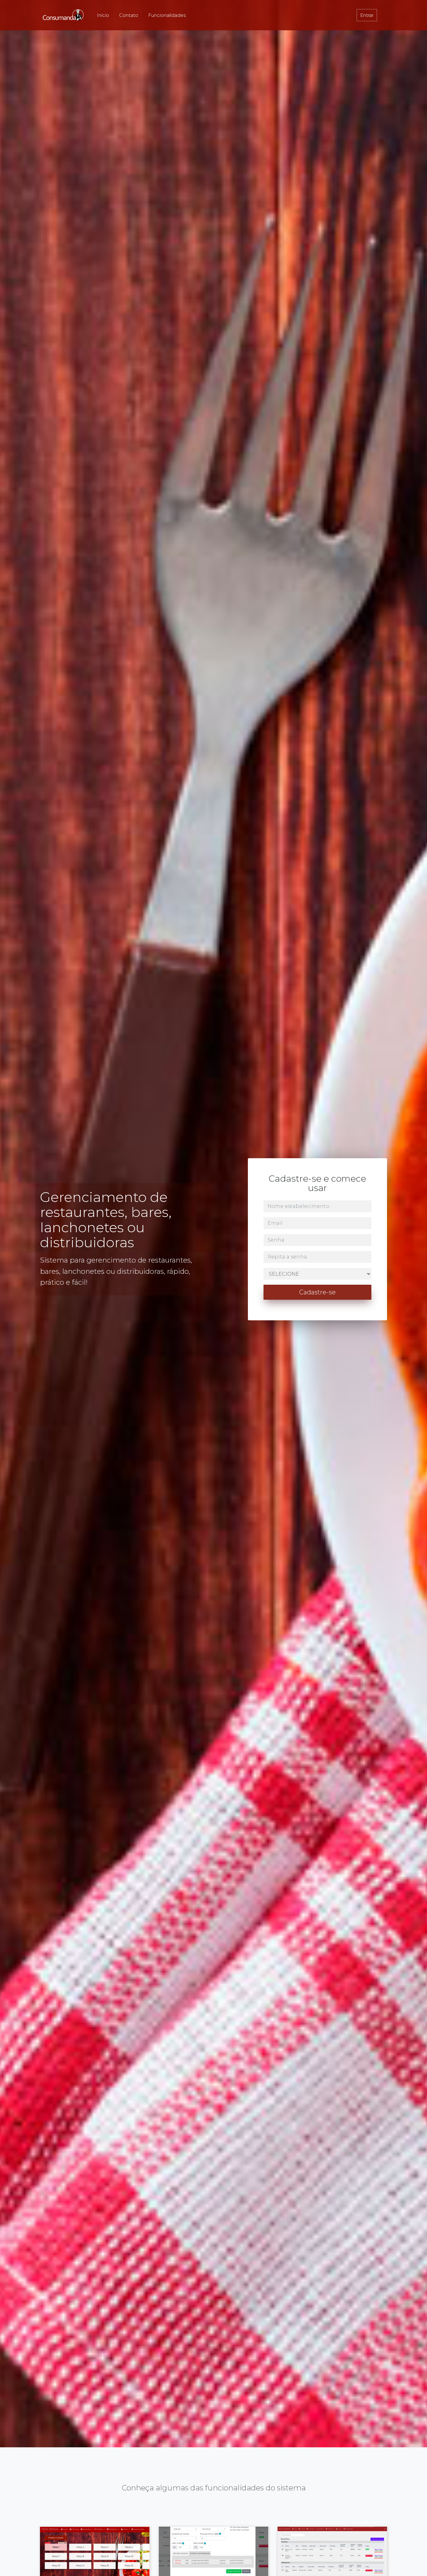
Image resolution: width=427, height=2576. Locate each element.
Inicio (103, 15)
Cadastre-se (317, 1292)
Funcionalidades (167, 15)
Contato (129, 15)
